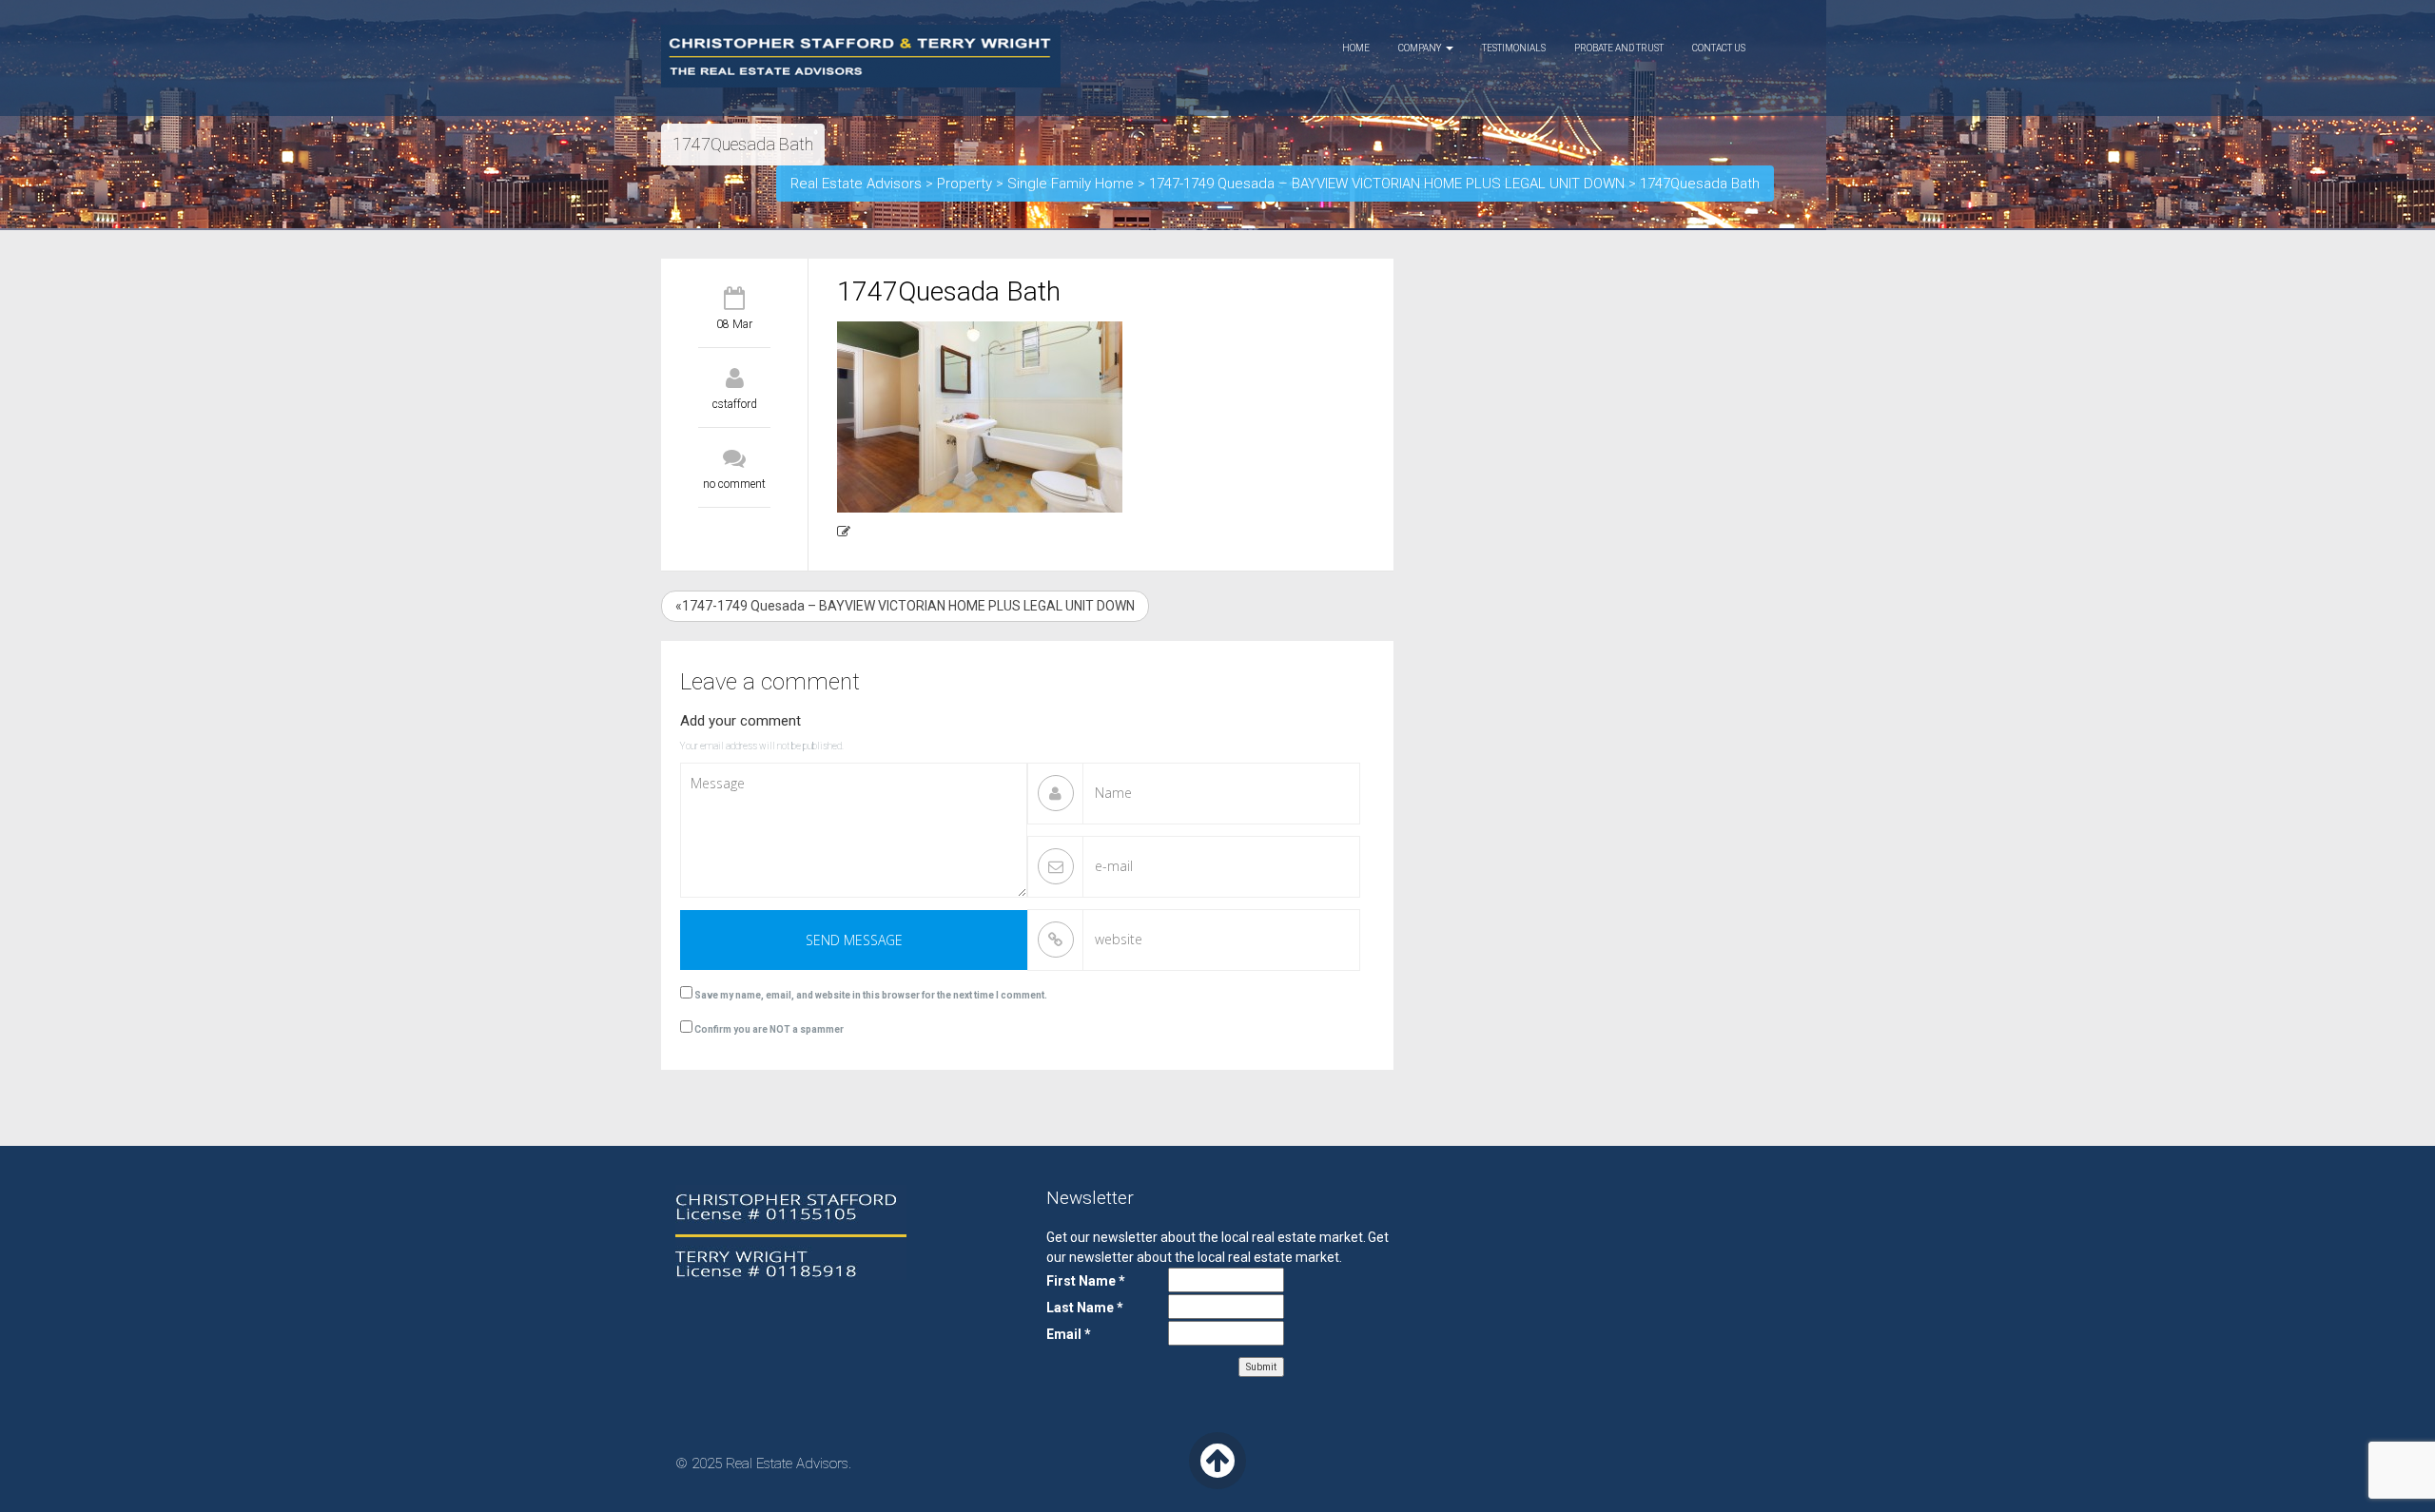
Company (1421, 48)
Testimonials (1514, 48)
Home (1356, 48)
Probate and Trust (1619, 48)
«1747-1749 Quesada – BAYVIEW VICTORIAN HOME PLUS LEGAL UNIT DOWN (905, 606)
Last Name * (1085, 1308)
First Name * (1086, 1281)
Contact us (1719, 48)
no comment (734, 484)
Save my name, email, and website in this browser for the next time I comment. (871, 995)
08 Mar (734, 324)
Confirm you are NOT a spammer (768, 1029)
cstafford (735, 404)
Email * (1069, 1334)
